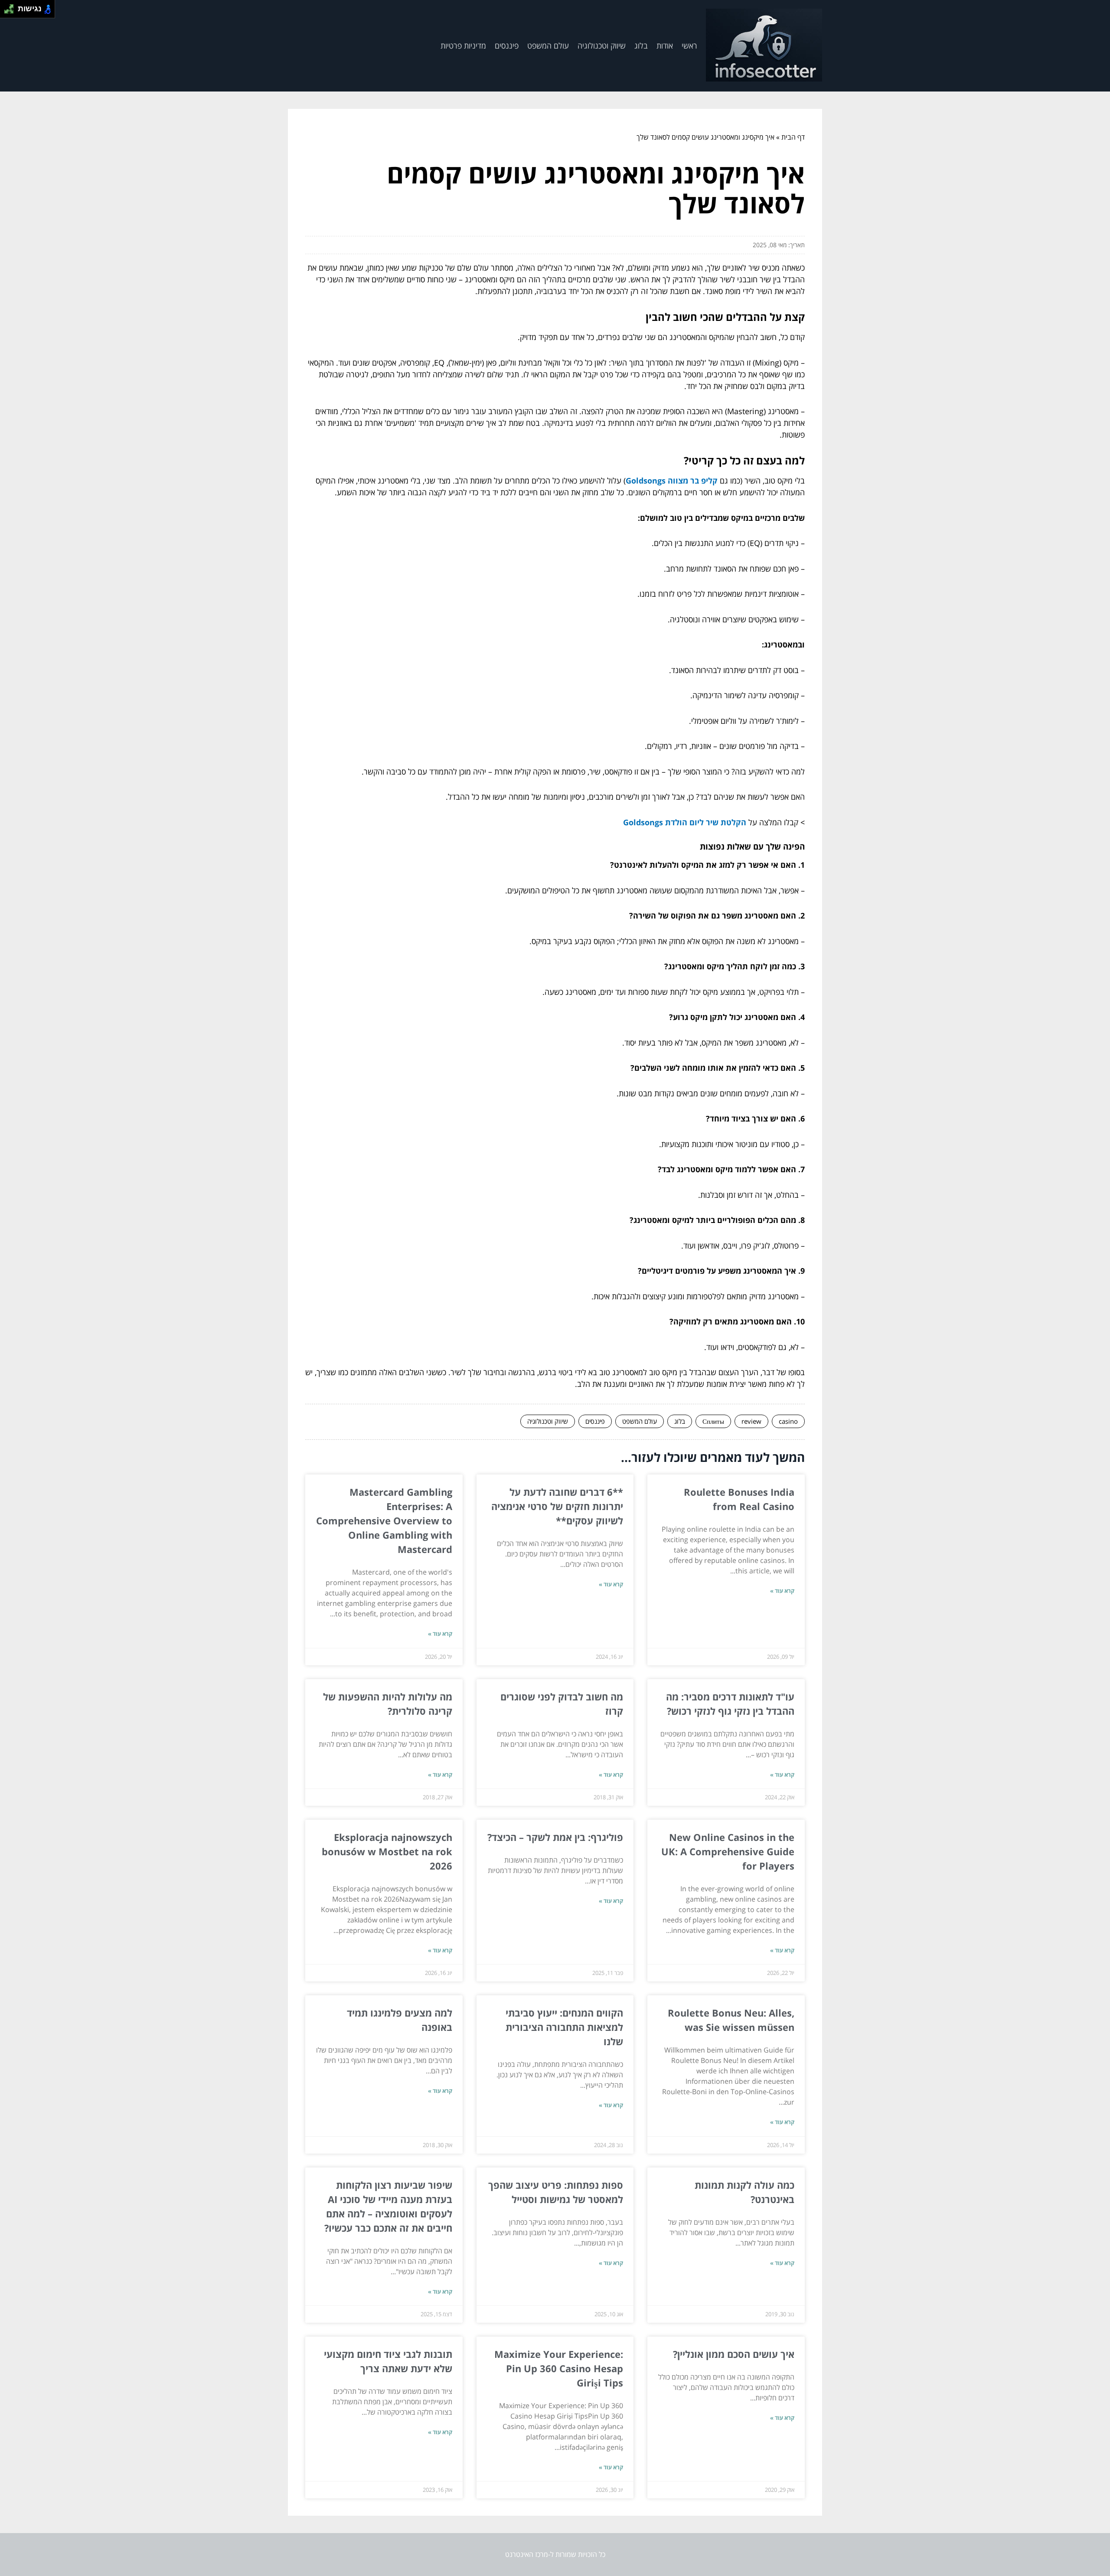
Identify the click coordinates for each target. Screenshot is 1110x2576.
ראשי (689, 46)
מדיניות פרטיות (463, 46)
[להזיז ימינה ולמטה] (11, 11)
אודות (665, 46)
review (751, 1421)
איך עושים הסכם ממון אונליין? (734, 2354)
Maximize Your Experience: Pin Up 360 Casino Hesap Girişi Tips (559, 2368)
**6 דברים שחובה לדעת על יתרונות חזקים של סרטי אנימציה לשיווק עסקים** (557, 1506)
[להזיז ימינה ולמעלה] (11, 7)
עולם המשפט (548, 46)
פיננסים (507, 46)
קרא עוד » (782, 1591)
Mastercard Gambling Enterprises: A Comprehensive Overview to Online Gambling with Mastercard (384, 1520)
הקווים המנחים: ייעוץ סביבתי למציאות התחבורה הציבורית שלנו (564, 2027)
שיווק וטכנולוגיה (602, 46)
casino (788, 1421)
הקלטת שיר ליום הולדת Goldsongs (685, 822)
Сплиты (713, 1421)
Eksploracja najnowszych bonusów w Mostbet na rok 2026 (387, 1851)
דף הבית (793, 137)
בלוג (641, 46)
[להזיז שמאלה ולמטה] (7, 11)
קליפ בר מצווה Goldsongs (672, 481)
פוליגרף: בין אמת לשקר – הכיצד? (555, 1837)
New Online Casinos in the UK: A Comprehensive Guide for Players (728, 1851)
